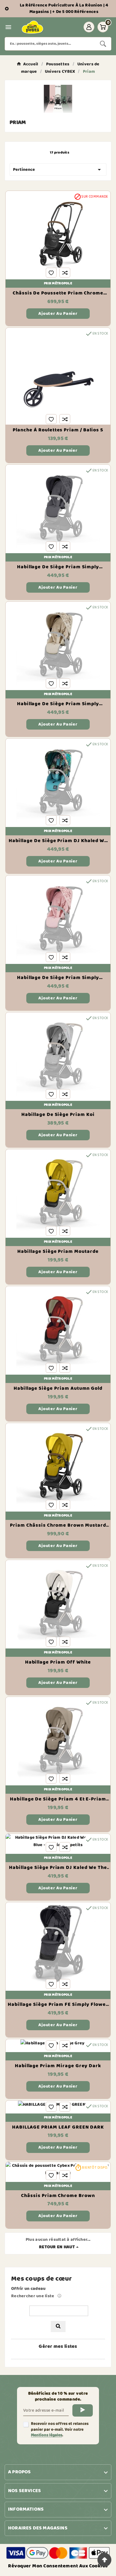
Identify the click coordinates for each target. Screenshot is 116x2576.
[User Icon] (89, 27)
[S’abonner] (83, 2410)
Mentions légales (47, 2435)
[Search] (103, 44)
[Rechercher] (58, 2327)
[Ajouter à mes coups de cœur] (51, 273)
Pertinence (58, 170)
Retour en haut (57, 2247)
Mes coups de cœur (42, 2279)
